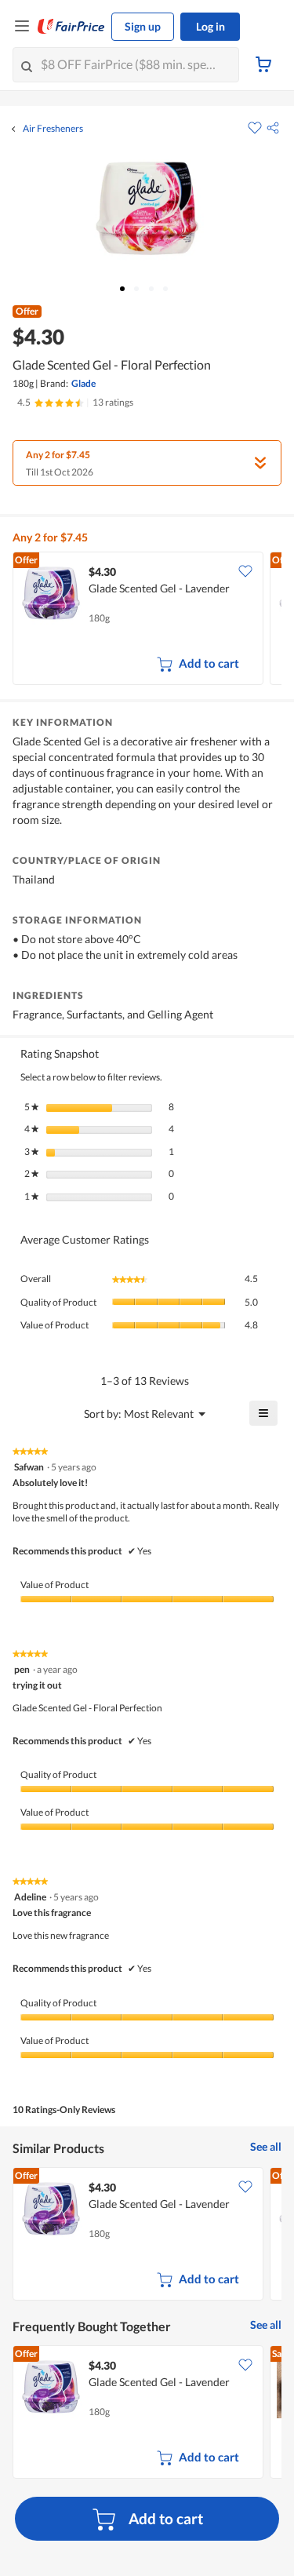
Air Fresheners (53, 129)
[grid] (147, 620)
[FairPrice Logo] (71, 27)
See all (266, 2146)
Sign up (143, 26)
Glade (83, 383)
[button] (273, 128)
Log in (211, 26)
